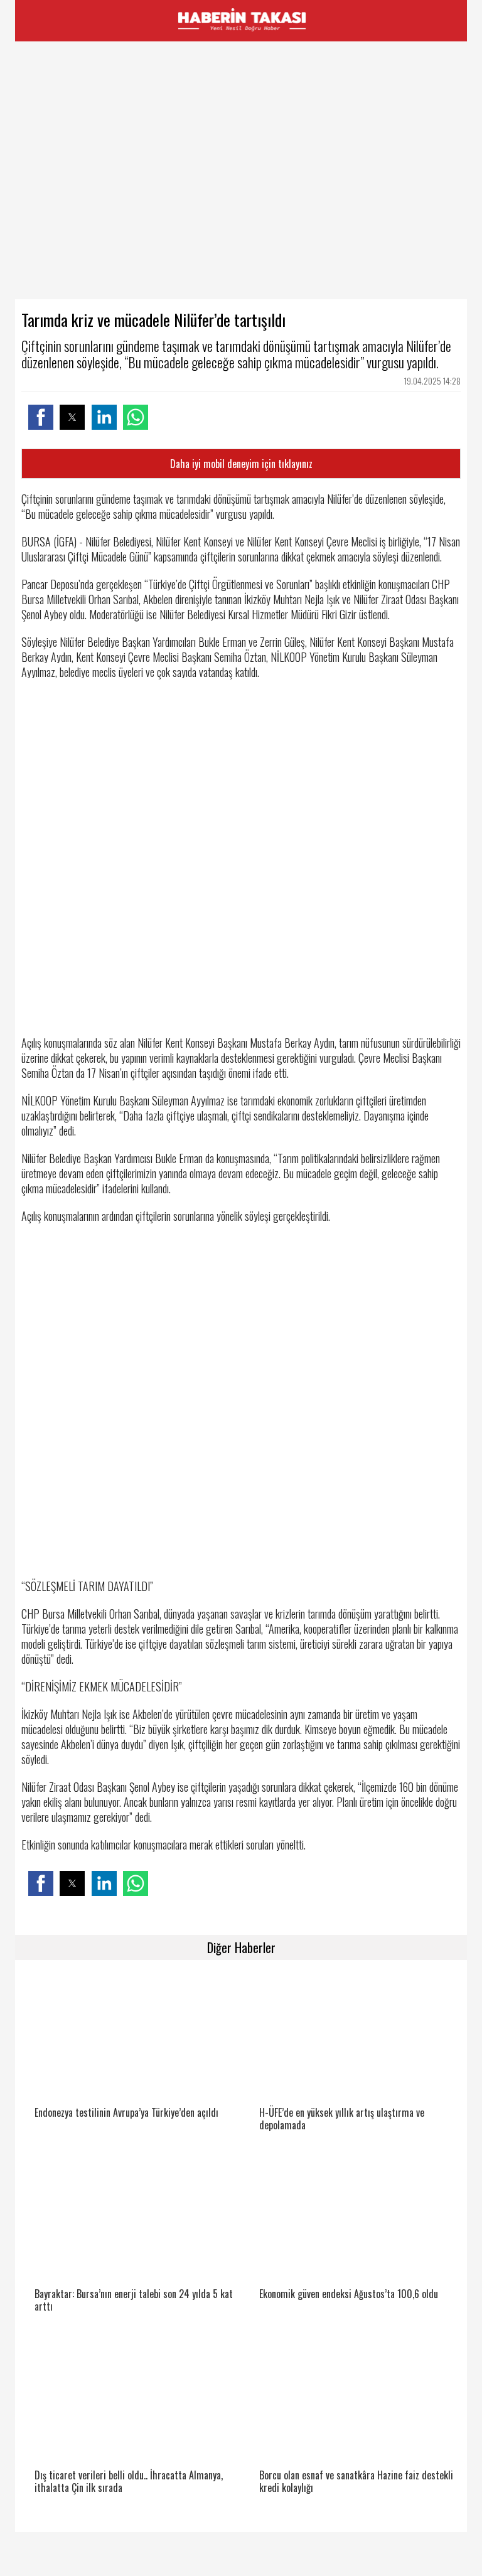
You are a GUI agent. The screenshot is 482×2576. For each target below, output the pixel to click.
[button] (41, 417)
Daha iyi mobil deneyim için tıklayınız (241, 464)
